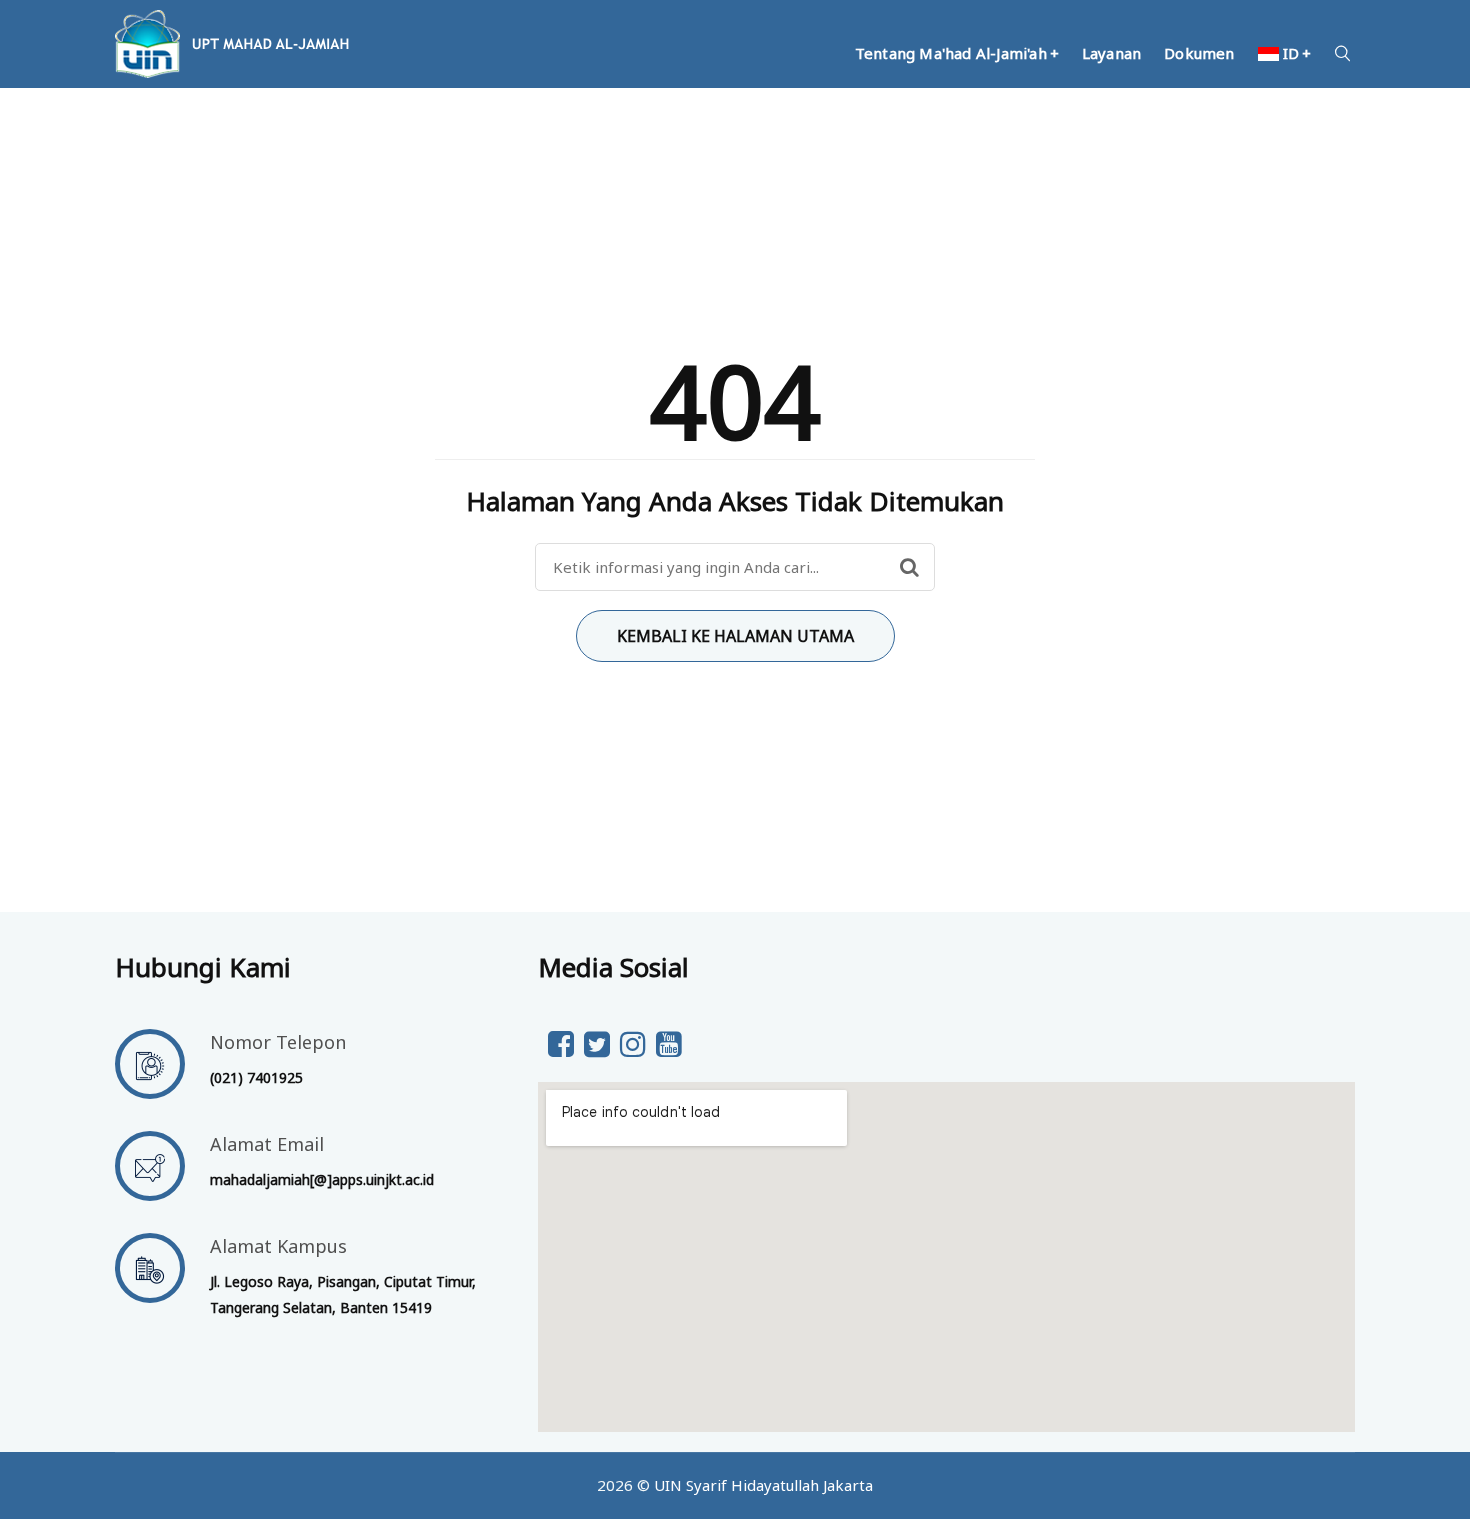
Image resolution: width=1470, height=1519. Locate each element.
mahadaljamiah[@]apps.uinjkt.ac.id (322, 1179)
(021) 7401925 (256, 1077)
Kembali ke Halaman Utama (735, 636)
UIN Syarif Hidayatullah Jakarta (763, 1485)
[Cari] (909, 567)
